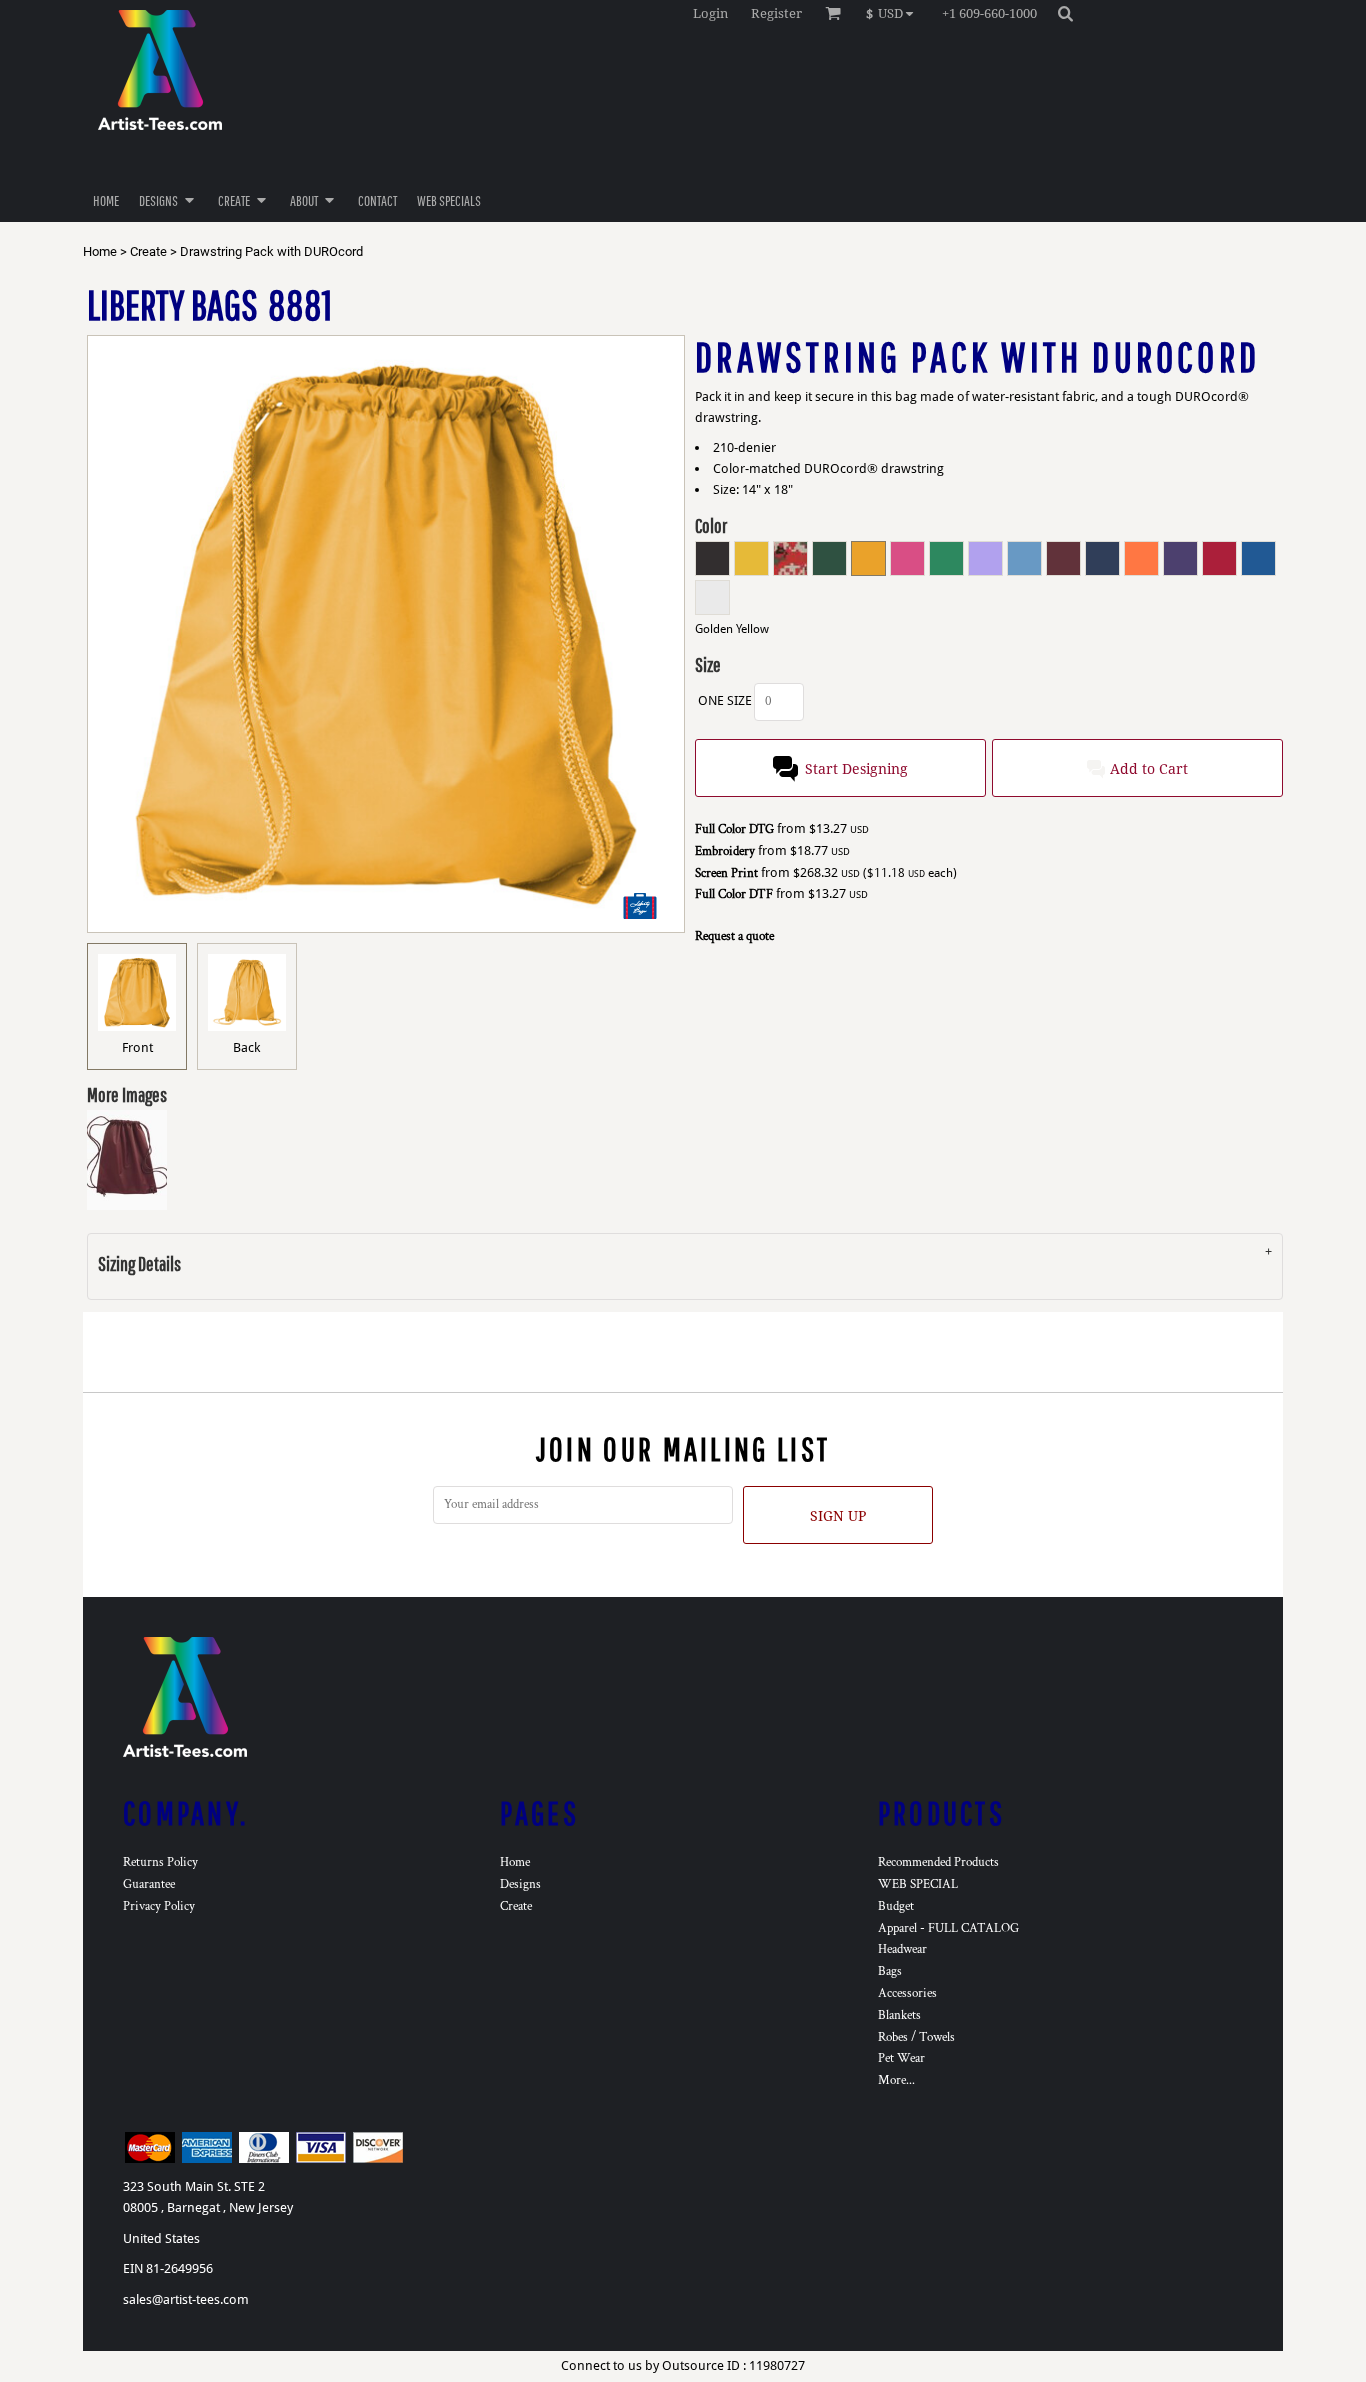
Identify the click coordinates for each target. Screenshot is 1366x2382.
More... (896, 2080)
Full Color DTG (734, 829)
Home (100, 251)
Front (137, 1047)
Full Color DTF (734, 894)
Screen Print (726, 873)
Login (710, 13)
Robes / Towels (916, 2037)
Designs (520, 1884)
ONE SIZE (725, 700)
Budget (896, 1906)
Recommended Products (938, 1862)
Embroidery (725, 851)
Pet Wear (901, 2058)
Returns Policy (160, 1862)
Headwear (902, 1949)
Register (776, 13)
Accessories (907, 1993)
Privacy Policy (159, 1906)
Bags (890, 1971)
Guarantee (149, 1884)
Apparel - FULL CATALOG (948, 1928)
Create (148, 251)
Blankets (899, 2015)
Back (246, 1047)
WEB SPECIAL (918, 1884)
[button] (894, 13)
